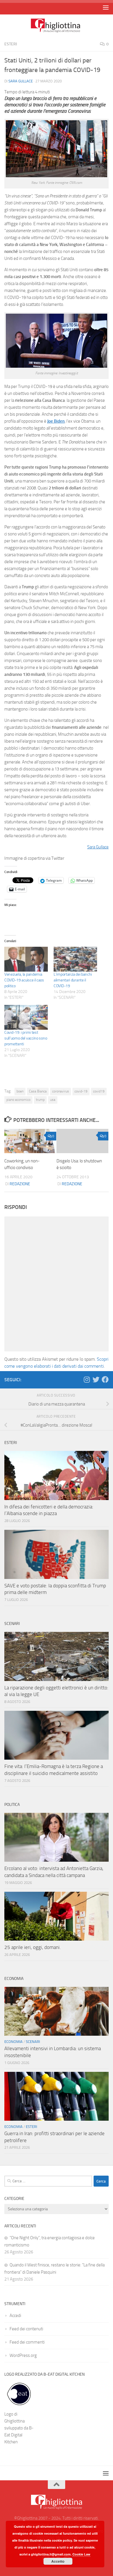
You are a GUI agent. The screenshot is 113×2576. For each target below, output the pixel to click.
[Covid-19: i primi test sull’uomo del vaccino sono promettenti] (26, 1017)
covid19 (99, 1091)
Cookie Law (81, 2554)
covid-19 (81, 1091)
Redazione (20, 1184)
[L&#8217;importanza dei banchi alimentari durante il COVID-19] (75, 959)
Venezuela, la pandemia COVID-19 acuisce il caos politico (24, 980)
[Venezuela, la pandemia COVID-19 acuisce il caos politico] (26, 959)
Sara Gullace (21, 81)
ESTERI (11, 44)
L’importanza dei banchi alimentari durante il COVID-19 (73, 980)
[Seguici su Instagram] (87, 1379)
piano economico (18, 1100)
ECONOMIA (13, 2042)
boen (20, 1091)
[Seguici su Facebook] (105, 1379)
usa (53, 1100)
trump (40, 1100)
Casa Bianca (38, 1091)
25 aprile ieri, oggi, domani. (33, 1947)
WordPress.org (23, 2355)
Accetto (58, 2561)
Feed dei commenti (27, 2342)
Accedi (15, 2316)
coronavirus (61, 1091)
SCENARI (33, 2042)
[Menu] (106, 7)
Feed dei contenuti (26, 2329)
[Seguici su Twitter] (96, 1379)
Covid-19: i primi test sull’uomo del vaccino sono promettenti (26, 1038)
